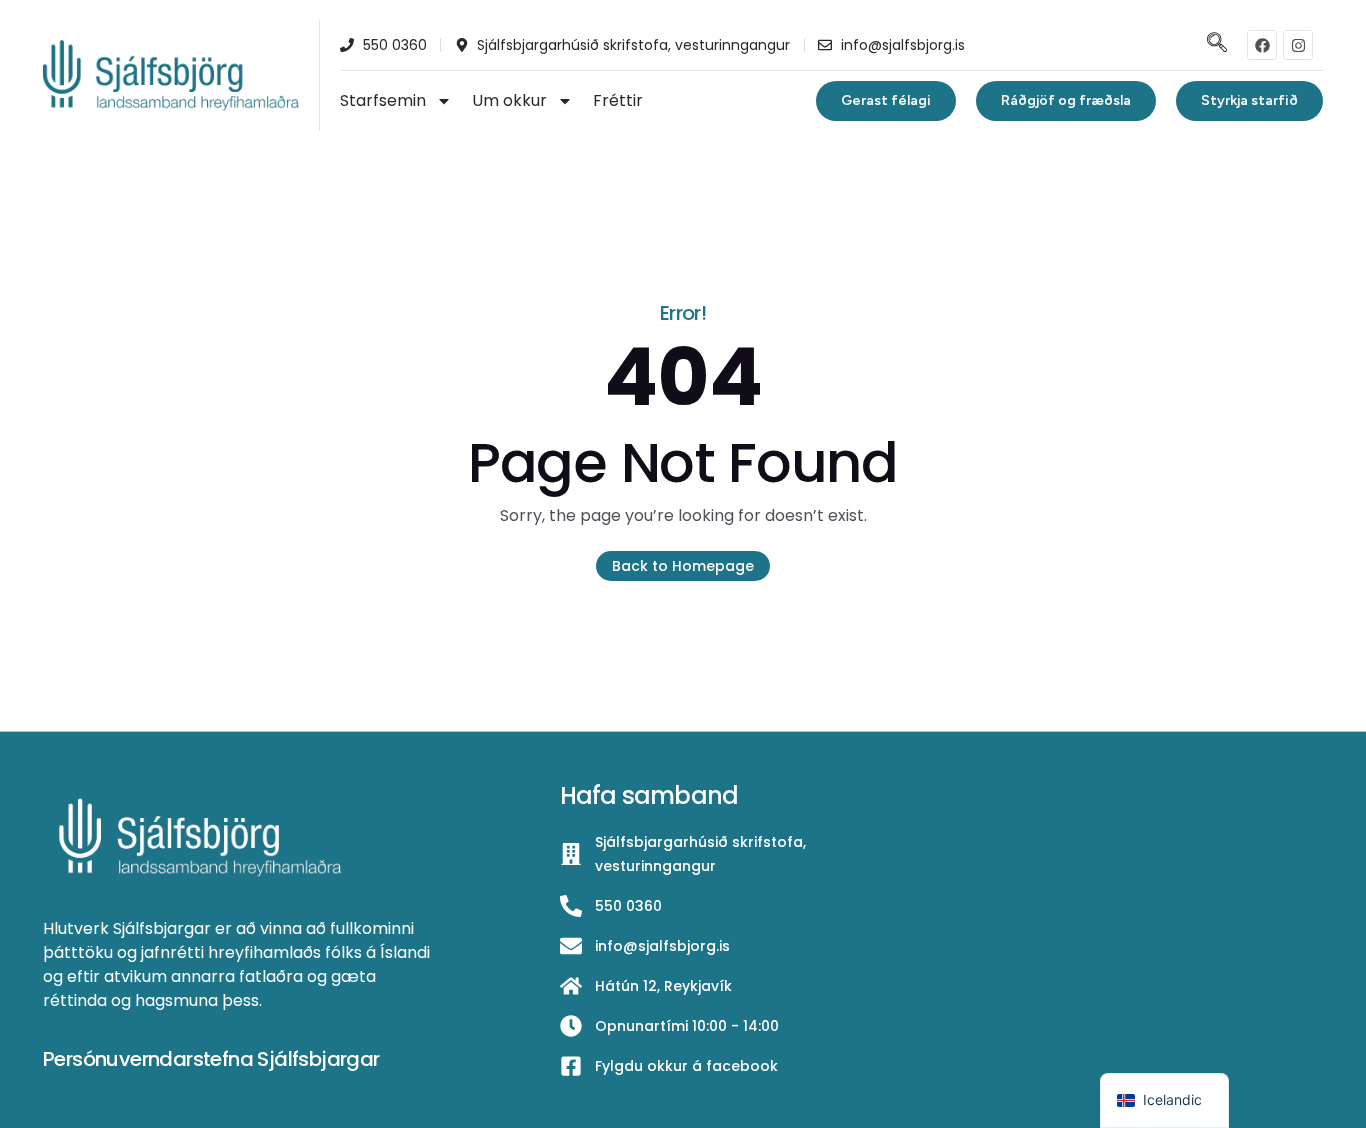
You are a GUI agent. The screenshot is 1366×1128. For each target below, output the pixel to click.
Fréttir (618, 100)
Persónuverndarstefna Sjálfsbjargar (211, 1059)
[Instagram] (1298, 45)
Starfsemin (383, 100)
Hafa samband (649, 795)
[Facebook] (1262, 45)
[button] (1214, 44)
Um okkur (509, 100)
